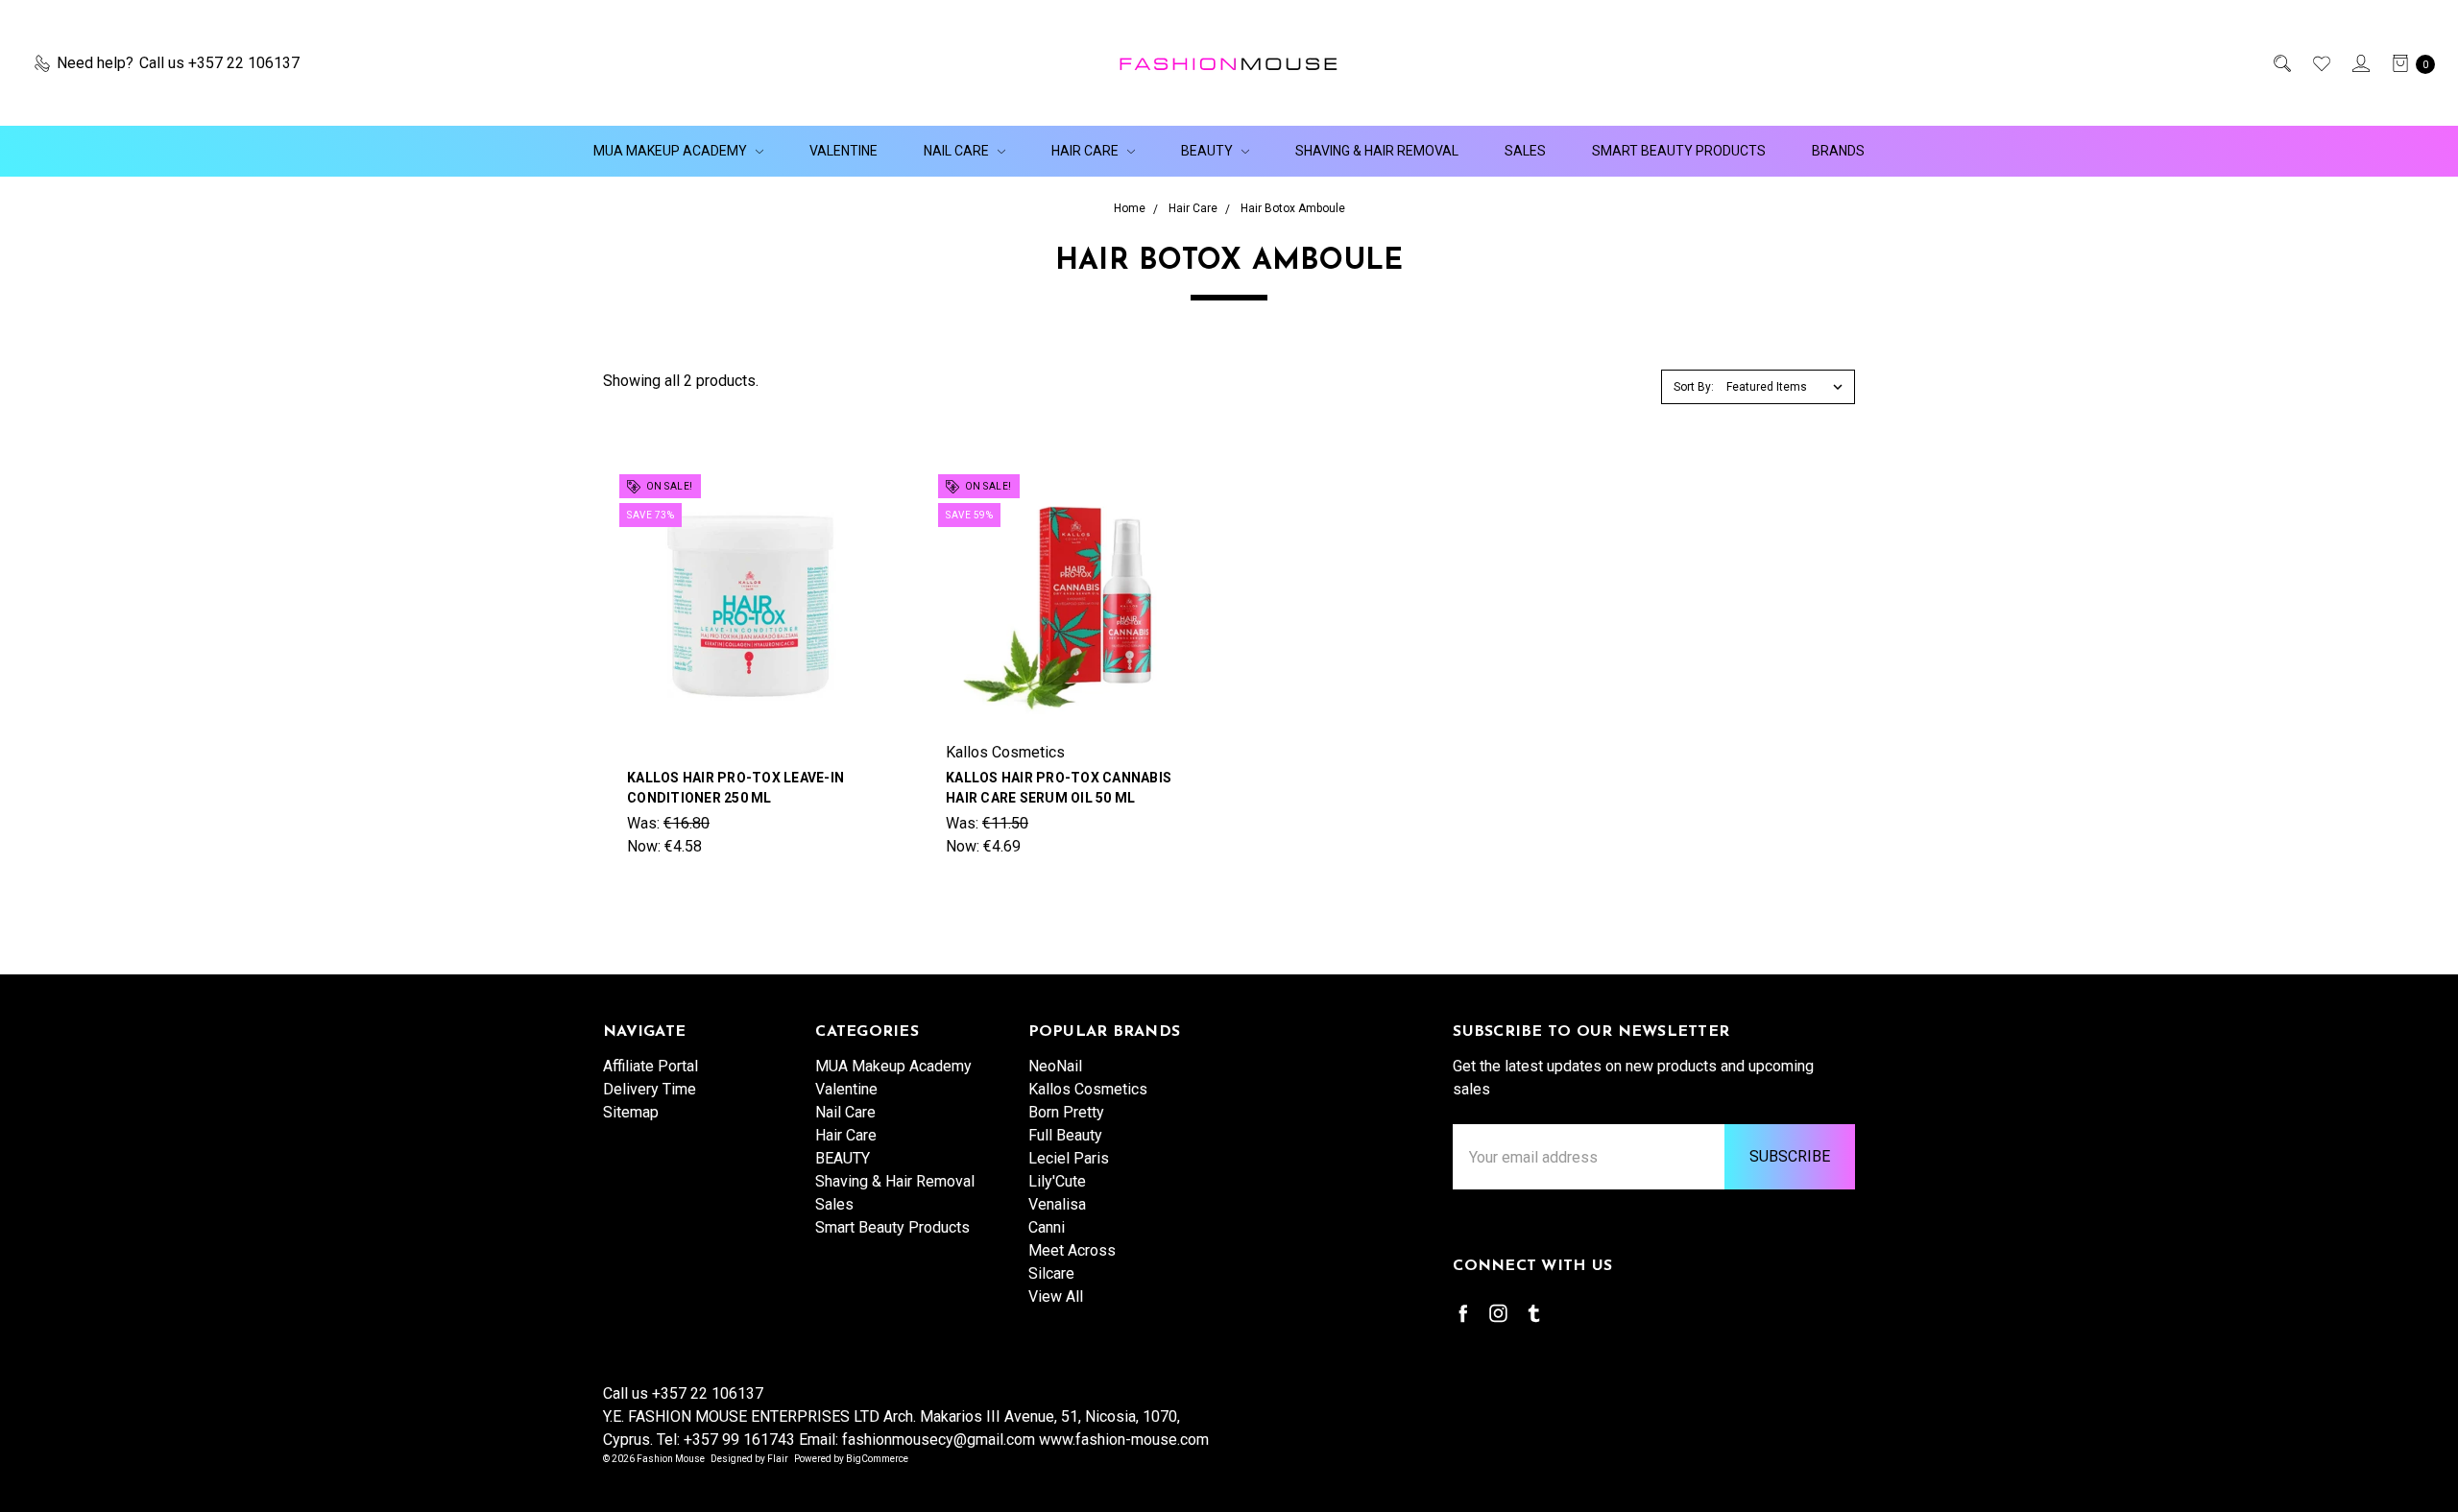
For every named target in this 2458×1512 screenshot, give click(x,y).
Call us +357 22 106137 (683, 1393)
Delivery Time (650, 1089)
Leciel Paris (1069, 1158)
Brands (1838, 151)
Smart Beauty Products (1679, 151)
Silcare (1051, 1273)
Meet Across (1072, 1250)
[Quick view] (863, 493)
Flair (778, 1459)
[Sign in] (2360, 63)
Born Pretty (1066, 1112)
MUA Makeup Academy (672, 151)
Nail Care (958, 151)
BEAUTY (1208, 151)
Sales (1525, 151)
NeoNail (1055, 1066)
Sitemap (631, 1112)
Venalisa (1057, 1204)
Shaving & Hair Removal (1377, 151)
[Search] (2281, 63)
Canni (1047, 1227)
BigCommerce (877, 1459)
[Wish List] (2320, 63)
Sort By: (1694, 387)
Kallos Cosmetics (1088, 1089)
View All (1056, 1296)
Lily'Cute (1057, 1181)
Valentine (843, 151)
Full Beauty (1065, 1135)
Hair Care (1086, 151)
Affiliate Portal (651, 1066)
